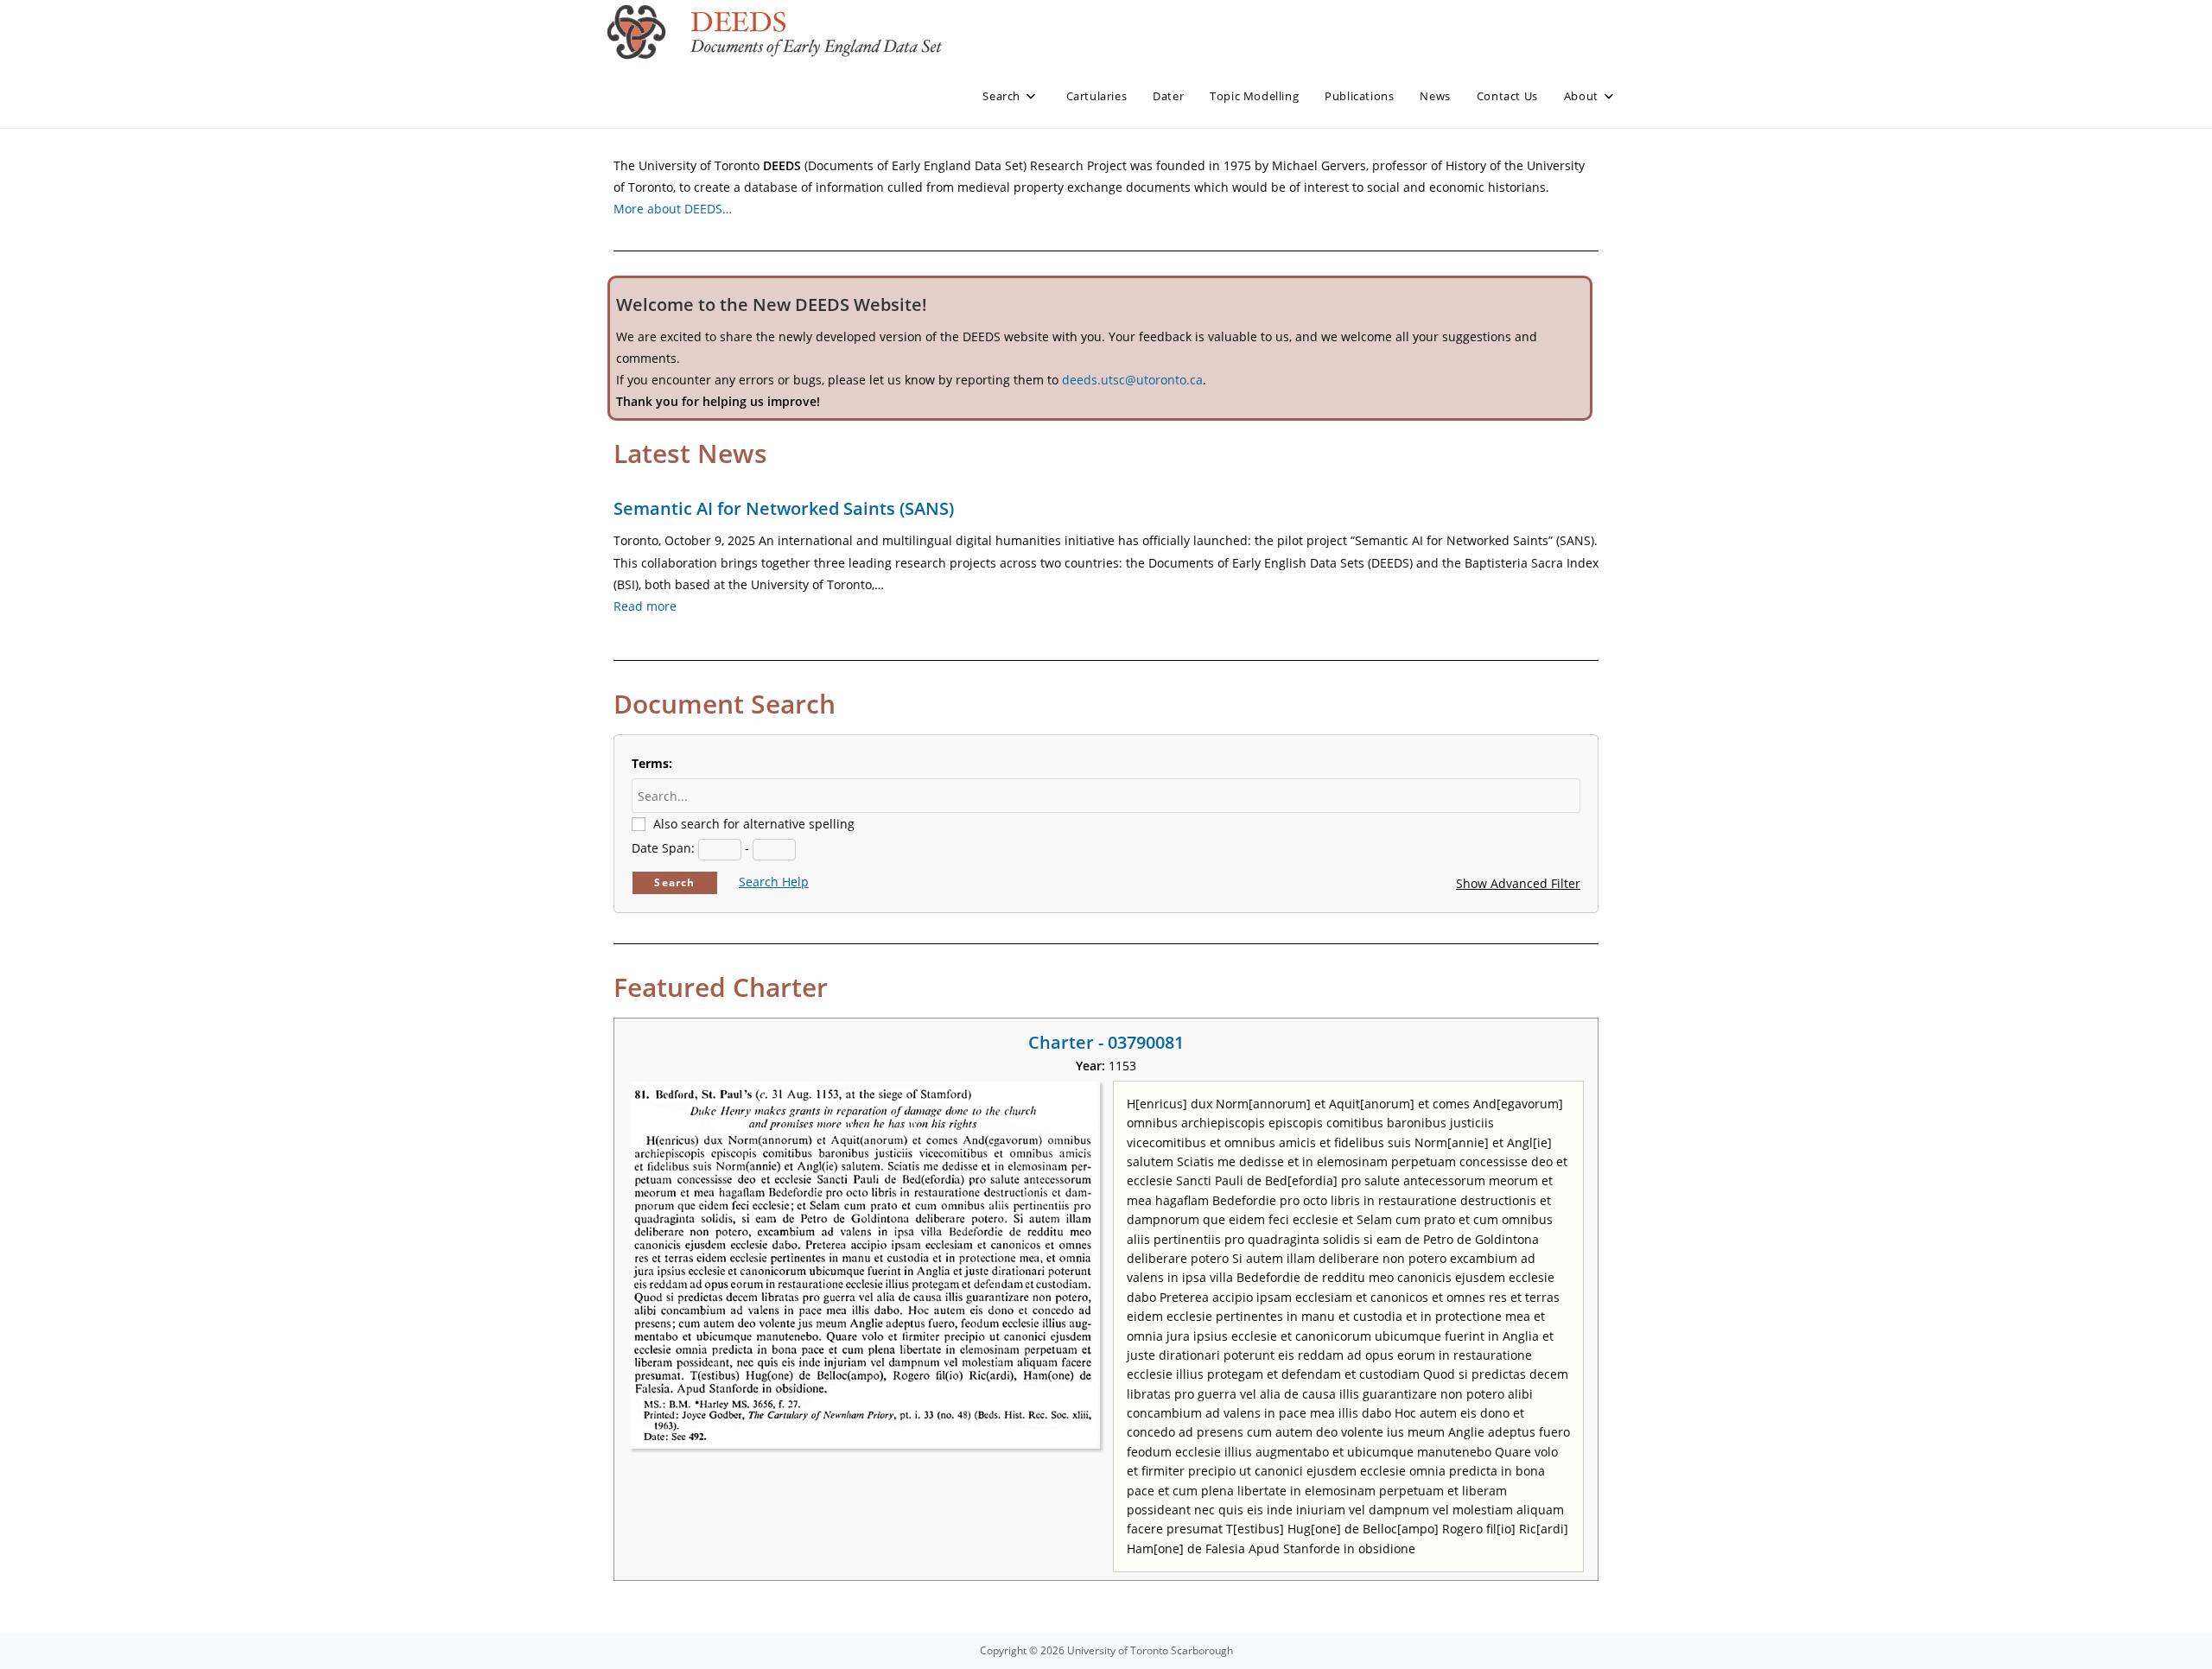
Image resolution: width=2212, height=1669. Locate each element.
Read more (645, 606)
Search (674, 882)
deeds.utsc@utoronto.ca (1132, 380)
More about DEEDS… (673, 209)
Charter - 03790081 (1106, 1042)
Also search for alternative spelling (754, 824)
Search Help (774, 882)
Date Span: (663, 848)
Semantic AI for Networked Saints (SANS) (784, 508)
